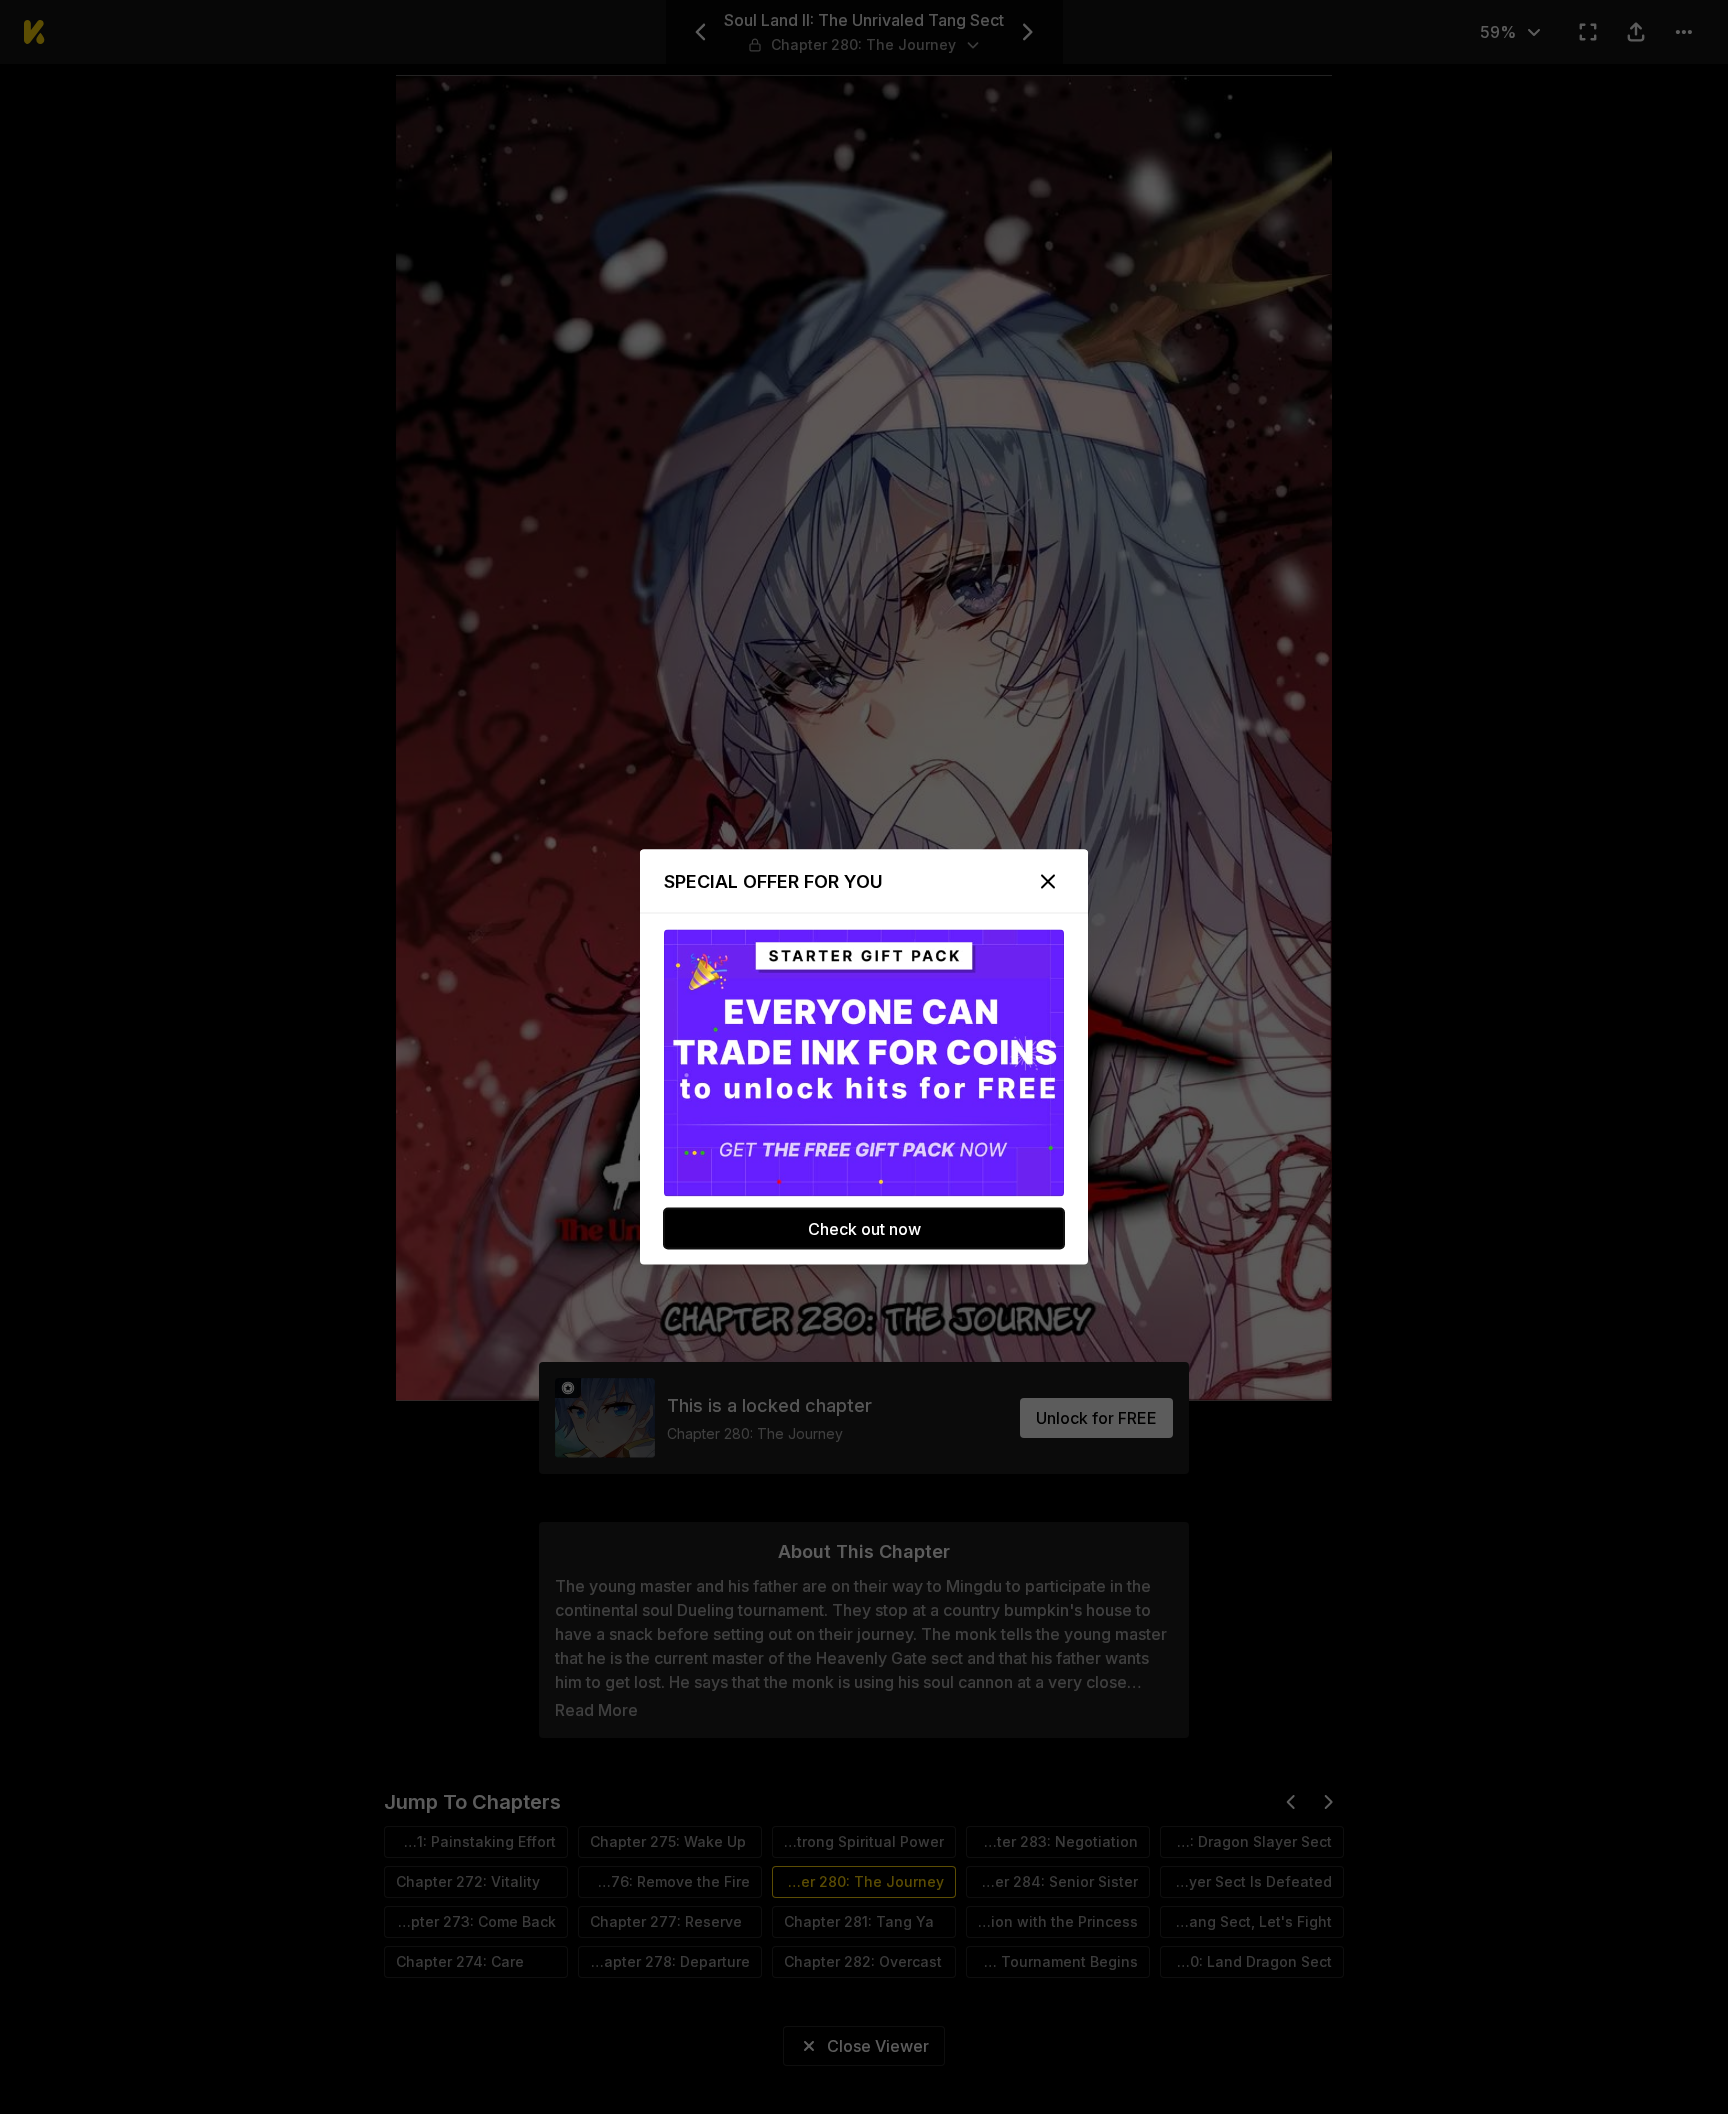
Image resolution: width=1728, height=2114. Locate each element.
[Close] (1048, 882)
